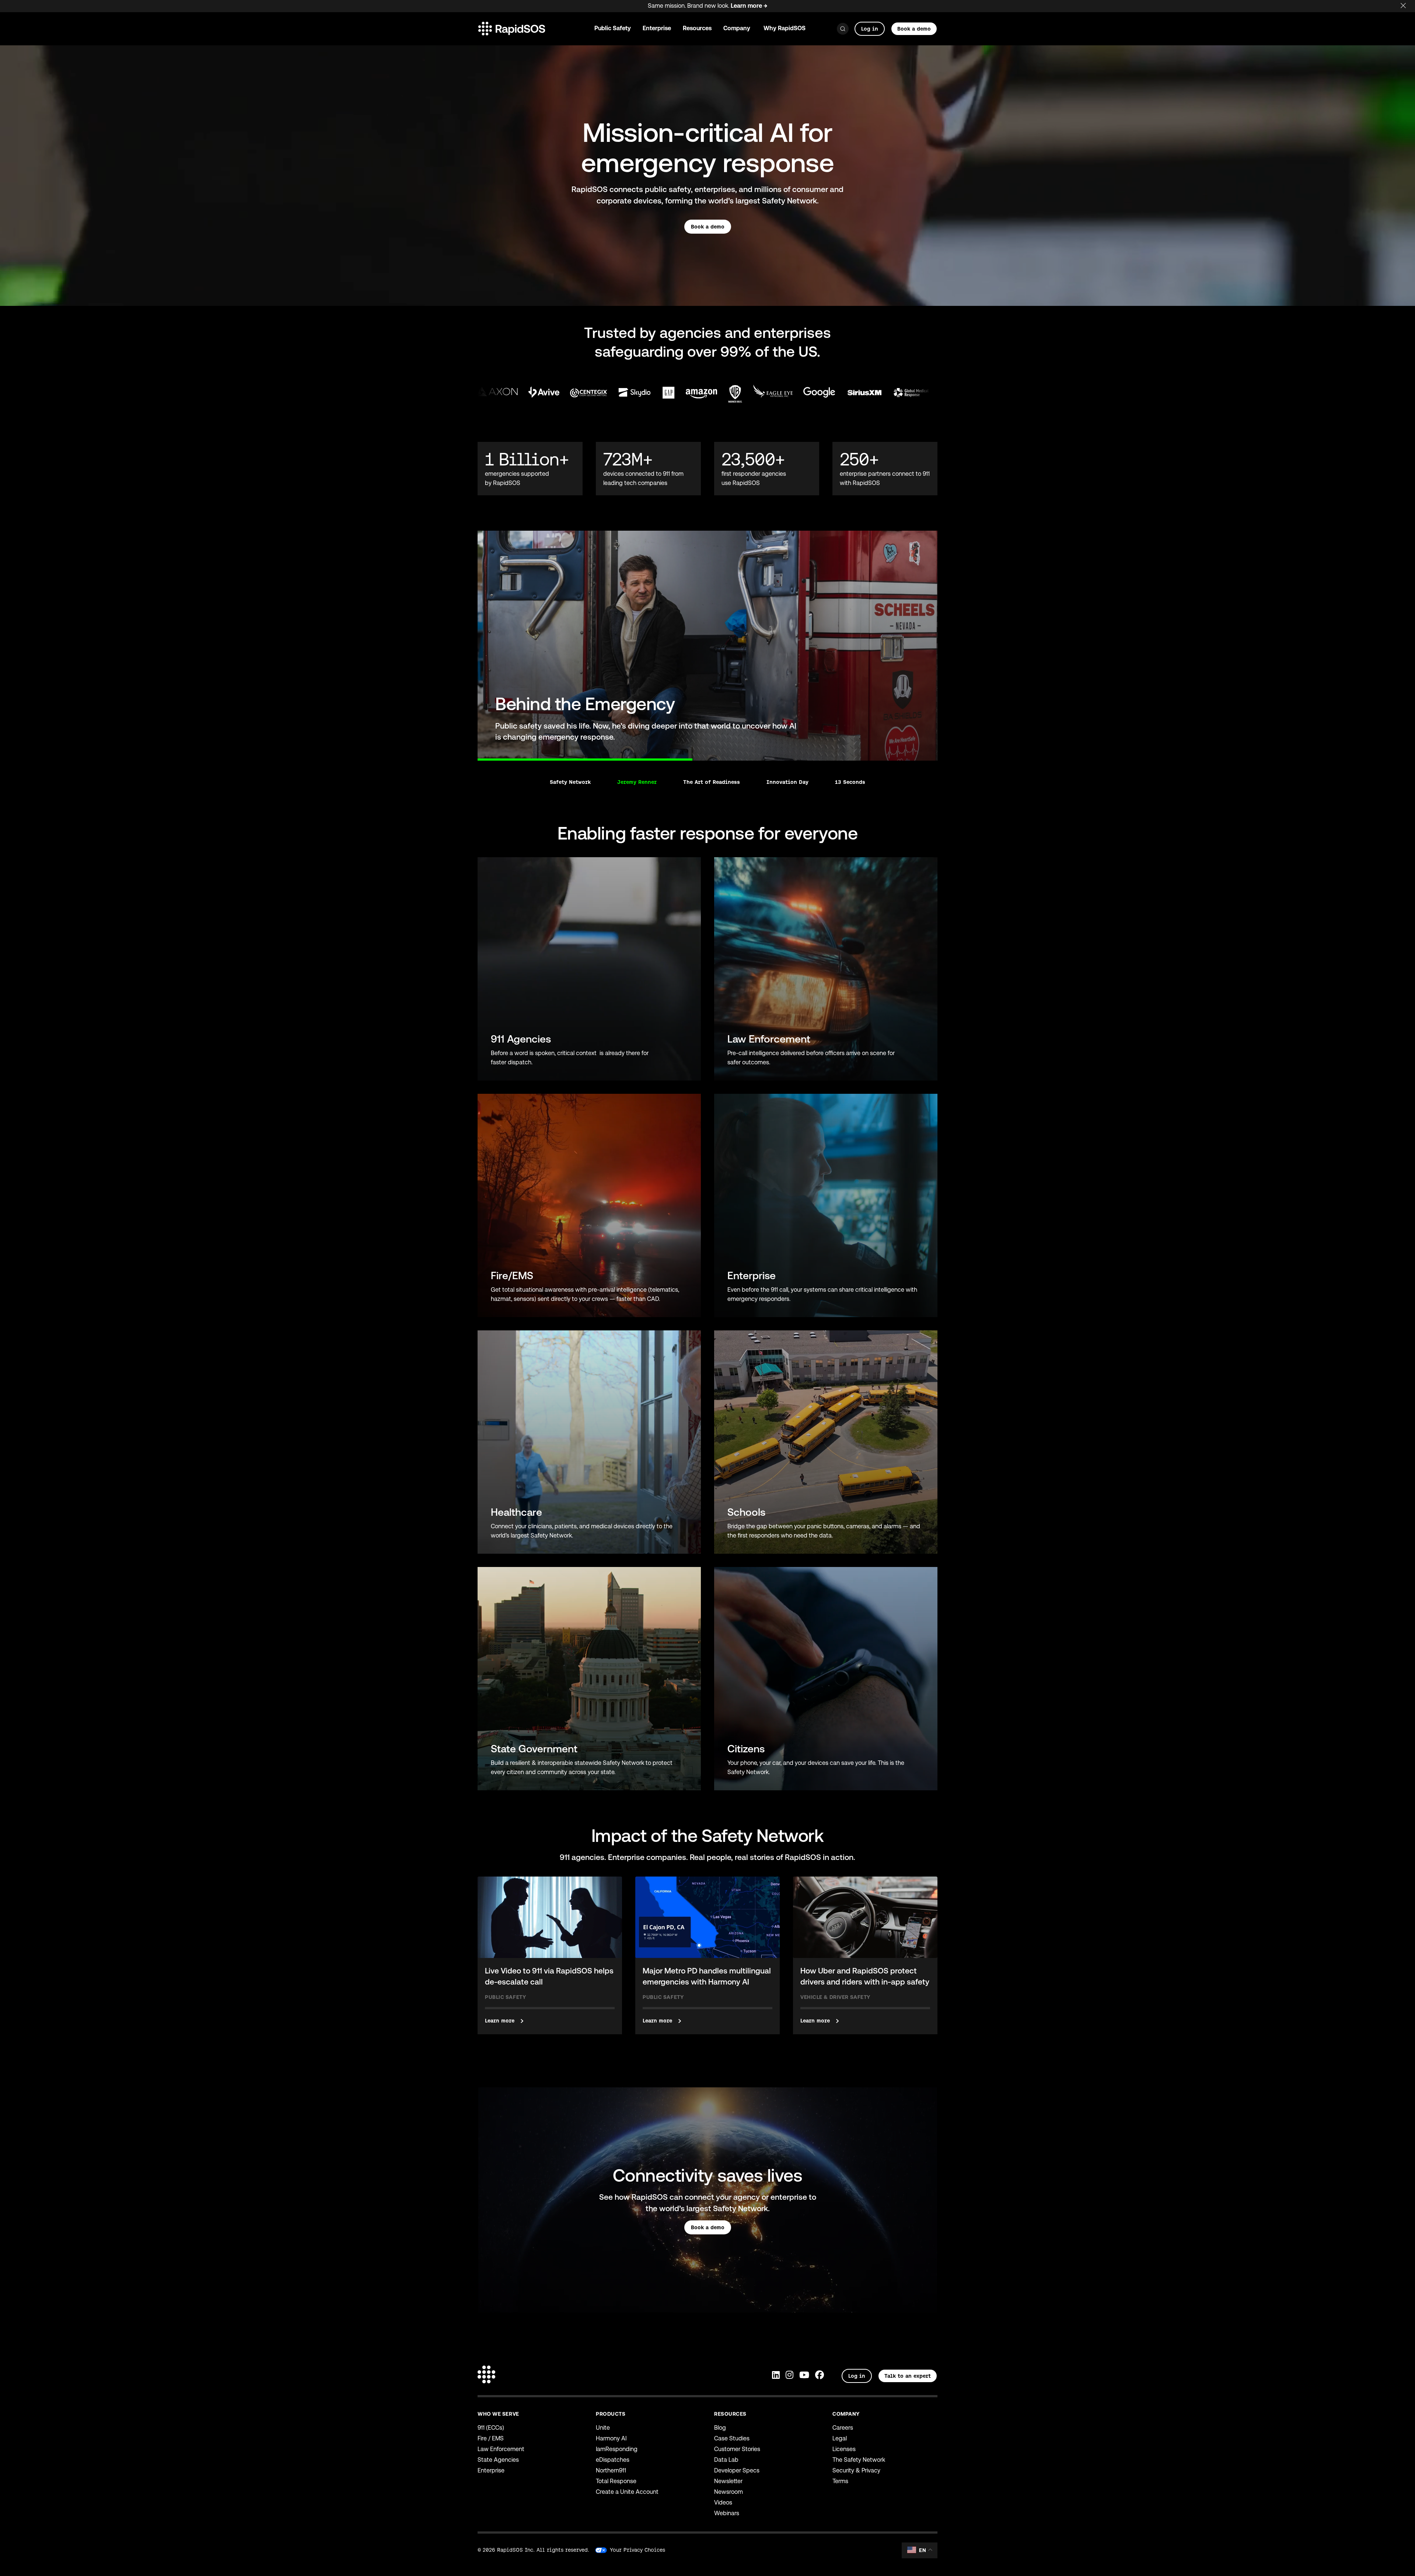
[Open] (843, 29)
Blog (720, 2428)
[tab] (478, 755)
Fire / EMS (491, 2438)
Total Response (616, 2481)
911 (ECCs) (491, 2428)
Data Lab (726, 2460)
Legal (840, 2438)
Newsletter (728, 2481)
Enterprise (491, 2470)
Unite (603, 2428)
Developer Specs (737, 2470)
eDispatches (613, 2460)
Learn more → (749, 6)
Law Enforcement (501, 2449)
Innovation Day (787, 782)
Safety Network (570, 782)
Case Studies (732, 2438)
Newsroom (729, 2492)
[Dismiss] (1408, 4)
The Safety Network (859, 2460)
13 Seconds (850, 782)
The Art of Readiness (712, 782)
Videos (723, 2502)
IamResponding (617, 2449)
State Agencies (498, 2460)
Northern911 (611, 2470)
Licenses (844, 2449)
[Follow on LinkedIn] (776, 2376)
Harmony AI (611, 2438)
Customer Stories (737, 2449)
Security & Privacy (856, 2470)
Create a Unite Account (627, 2492)
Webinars (727, 2513)
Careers (843, 2428)
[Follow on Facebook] (820, 2376)
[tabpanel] (707, 646)
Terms (840, 2481)
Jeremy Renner (637, 782)
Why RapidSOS (785, 28)
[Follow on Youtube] (804, 2376)
